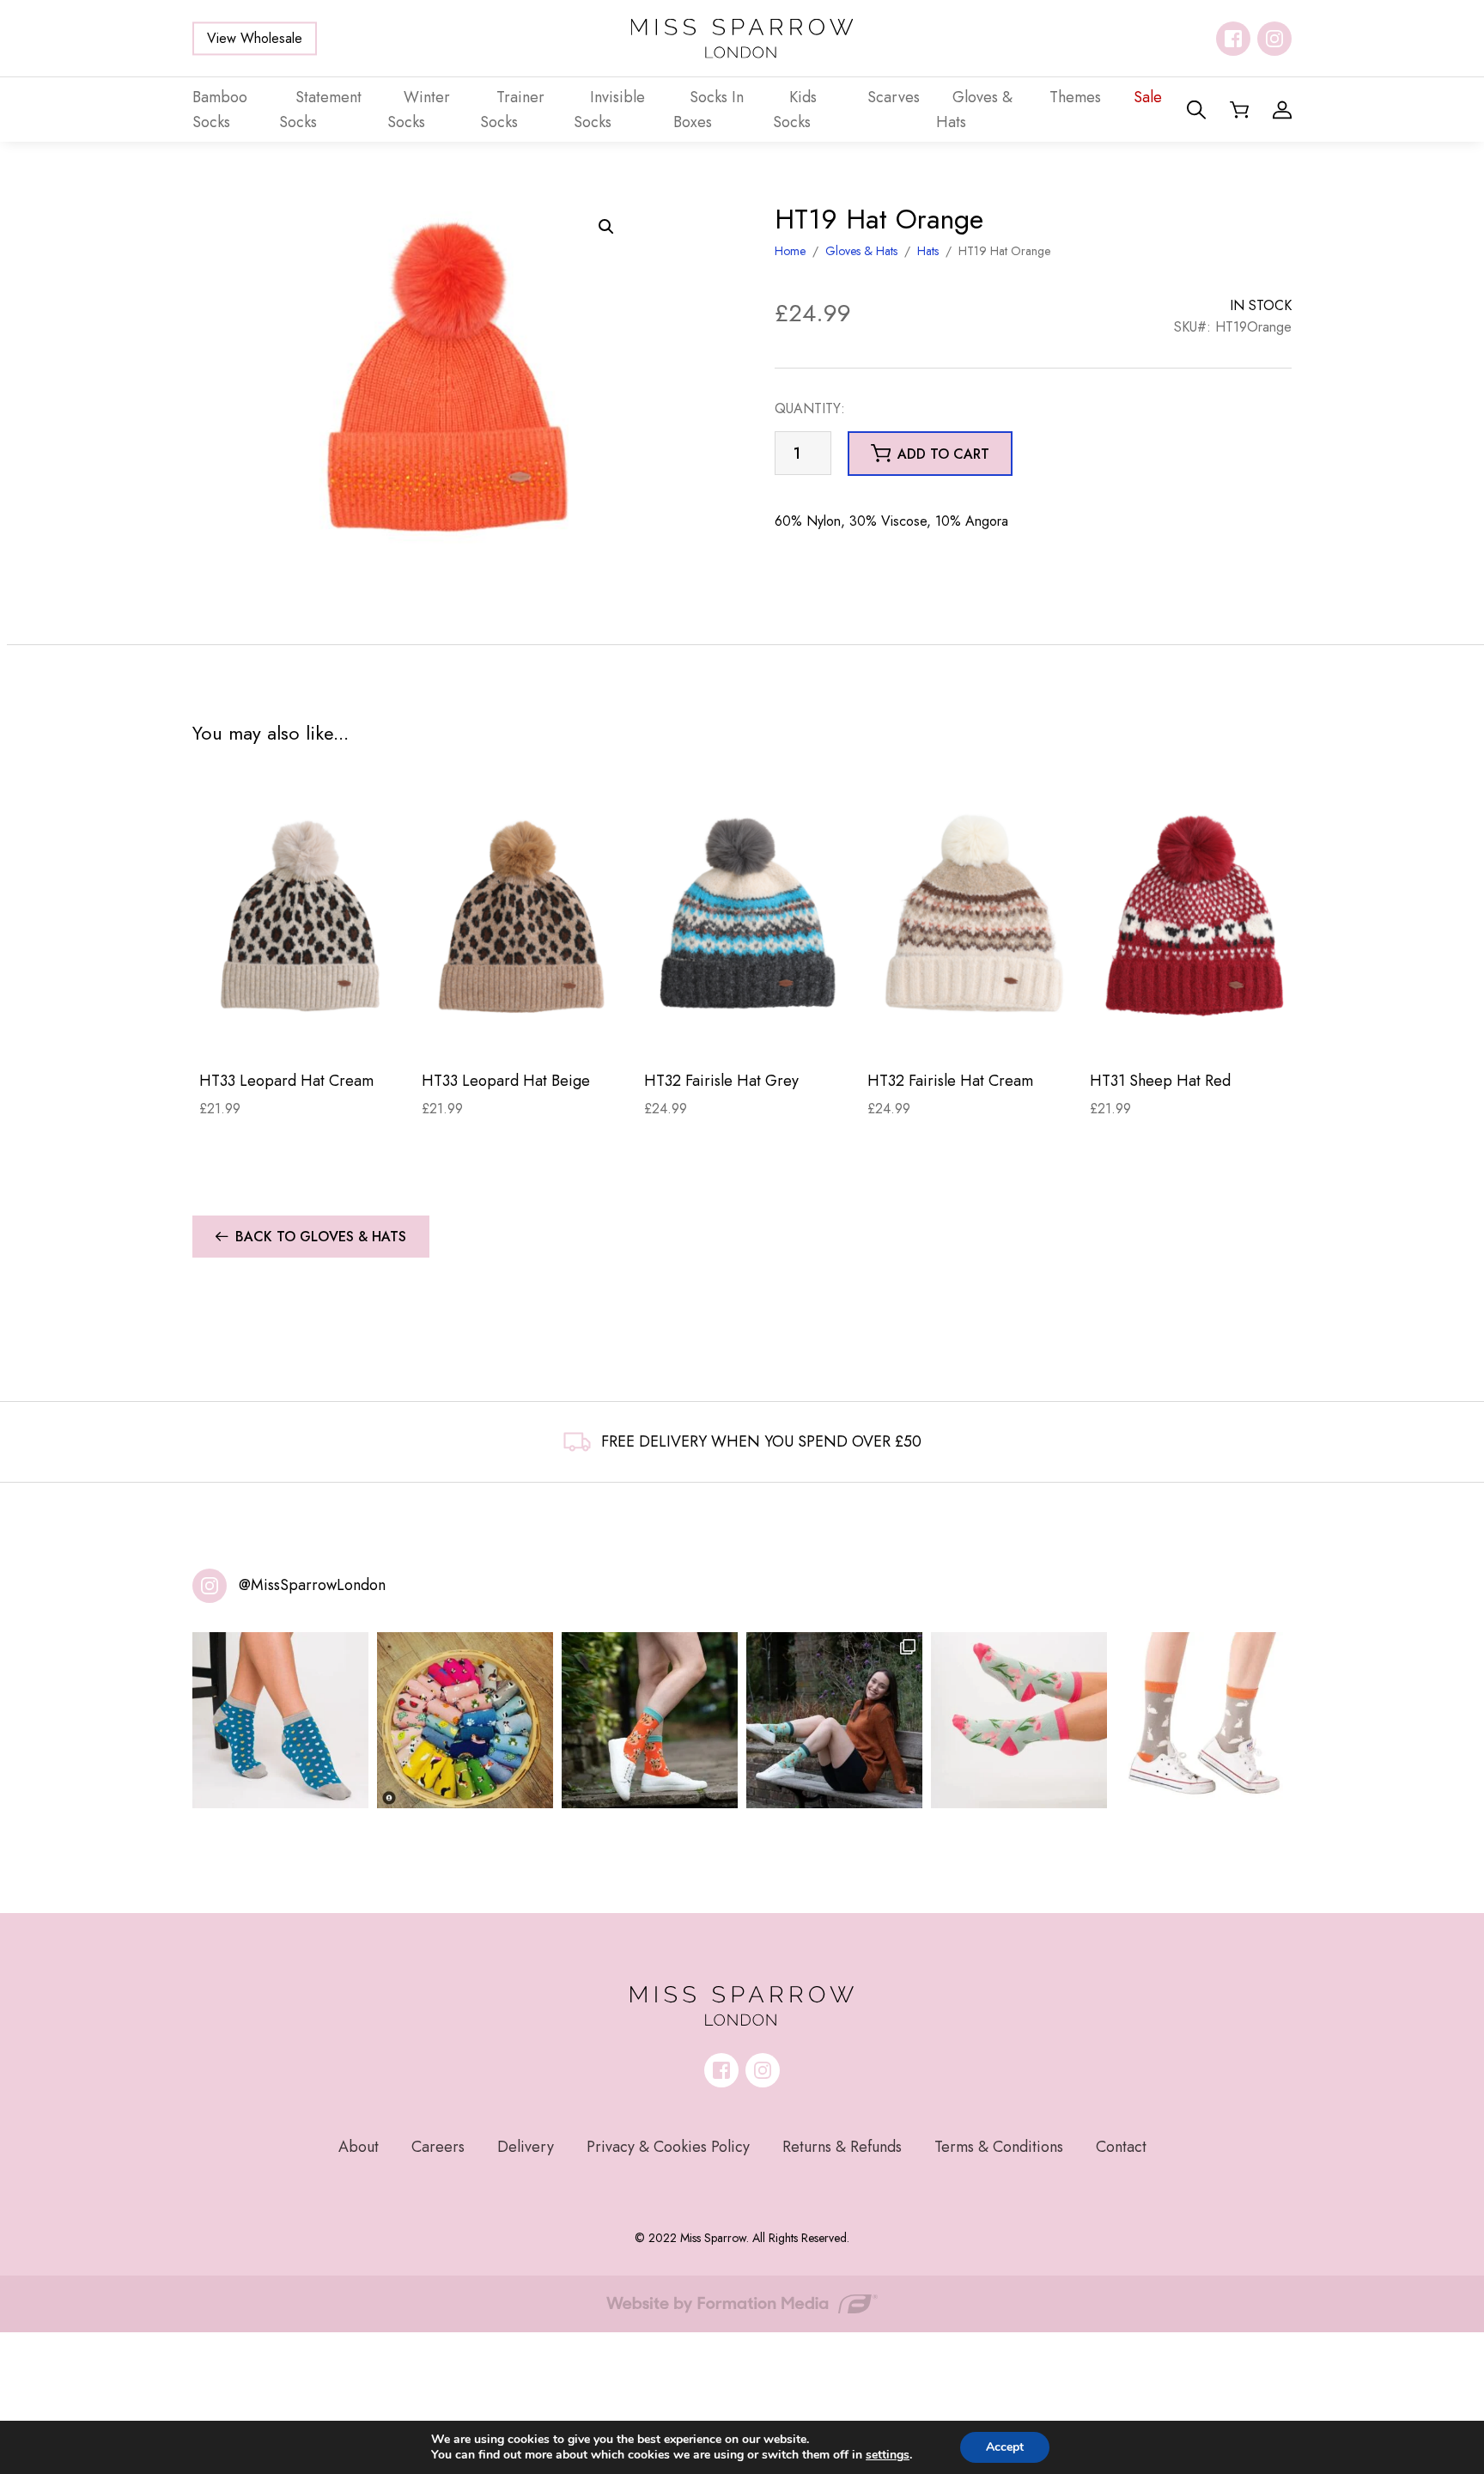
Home (790, 251)
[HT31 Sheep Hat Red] (1194, 916)
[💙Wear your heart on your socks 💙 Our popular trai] (280, 1720)
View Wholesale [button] (255, 38)
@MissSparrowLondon (312, 1585)
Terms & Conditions (999, 2147)
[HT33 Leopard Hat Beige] (526, 916)
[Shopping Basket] (1239, 110)
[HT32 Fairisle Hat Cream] (972, 916)
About (359, 2147)
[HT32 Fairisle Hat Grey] (748, 916)
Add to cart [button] (943, 454)
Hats (928, 251)
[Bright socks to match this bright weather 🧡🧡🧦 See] (650, 1720)
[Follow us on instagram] (1274, 39)
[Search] (1196, 110)
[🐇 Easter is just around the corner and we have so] (1204, 1720)
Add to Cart (304, 1030)
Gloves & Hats (861, 251)
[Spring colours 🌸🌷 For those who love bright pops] (1019, 1720)
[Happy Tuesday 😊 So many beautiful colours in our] (834, 1720)
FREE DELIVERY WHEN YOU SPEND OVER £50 (761, 1441)
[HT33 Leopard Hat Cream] (304, 916)
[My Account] (1282, 110)
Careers (438, 2147)
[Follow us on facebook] (1233, 39)
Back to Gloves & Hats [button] (321, 1237)
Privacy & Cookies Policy (668, 2147)
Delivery (526, 2147)
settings (888, 2455)
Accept (1005, 2447)
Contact (1121, 2147)
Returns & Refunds (842, 2147)
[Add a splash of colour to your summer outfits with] (465, 1720)
